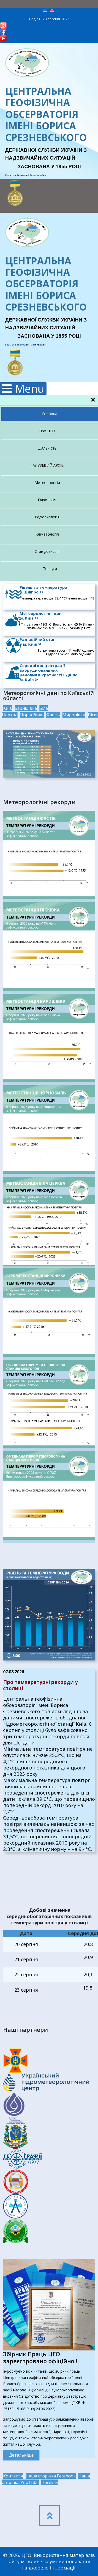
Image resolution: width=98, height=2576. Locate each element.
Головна (50, 414)
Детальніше (21, 2455)
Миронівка (74, 715)
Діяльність (47, 448)
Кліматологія (47, 534)
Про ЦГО (47, 431)
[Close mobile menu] (93, 400)
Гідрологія (47, 500)
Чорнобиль (32, 715)
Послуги (50, 569)
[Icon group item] (50, 2516)
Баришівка (26, 708)
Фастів (53, 715)
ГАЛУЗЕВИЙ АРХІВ (47, 465)
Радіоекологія (47, 517)
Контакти (13, 2476)
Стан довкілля (47, 551)
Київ (8, 708)
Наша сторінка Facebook (51, 2476)
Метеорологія (47, 483)
